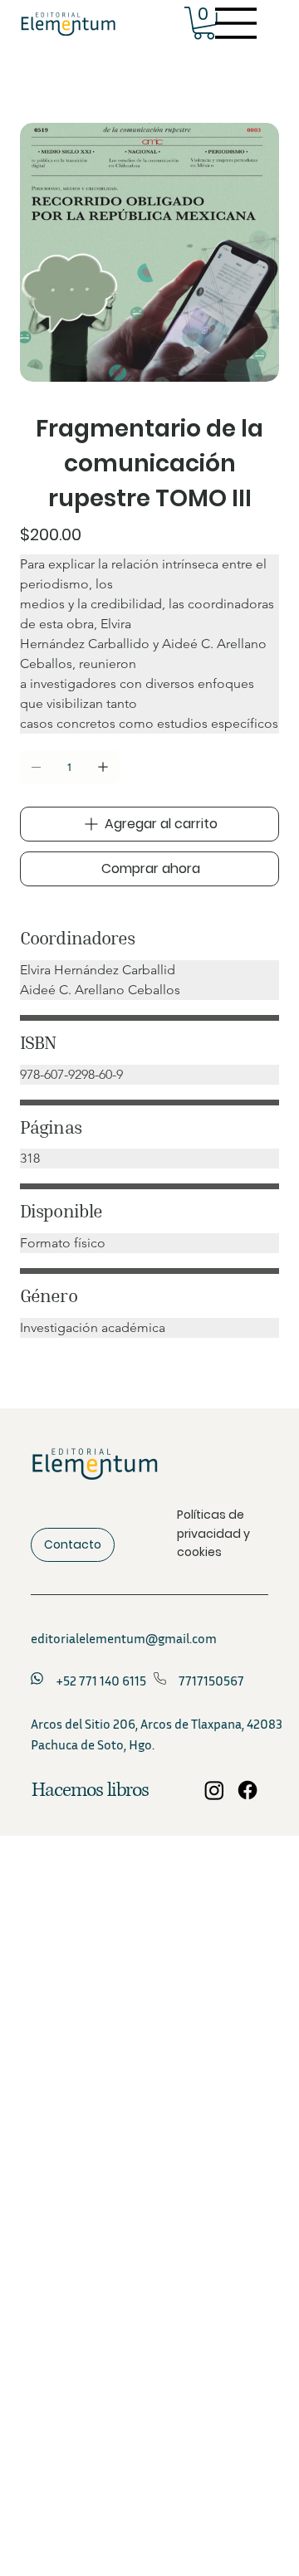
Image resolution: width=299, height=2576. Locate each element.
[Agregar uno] (103, 767)
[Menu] (237, 23)
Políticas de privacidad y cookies (213, 1533)
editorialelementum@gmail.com (124, 1638)
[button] (204, 23)
